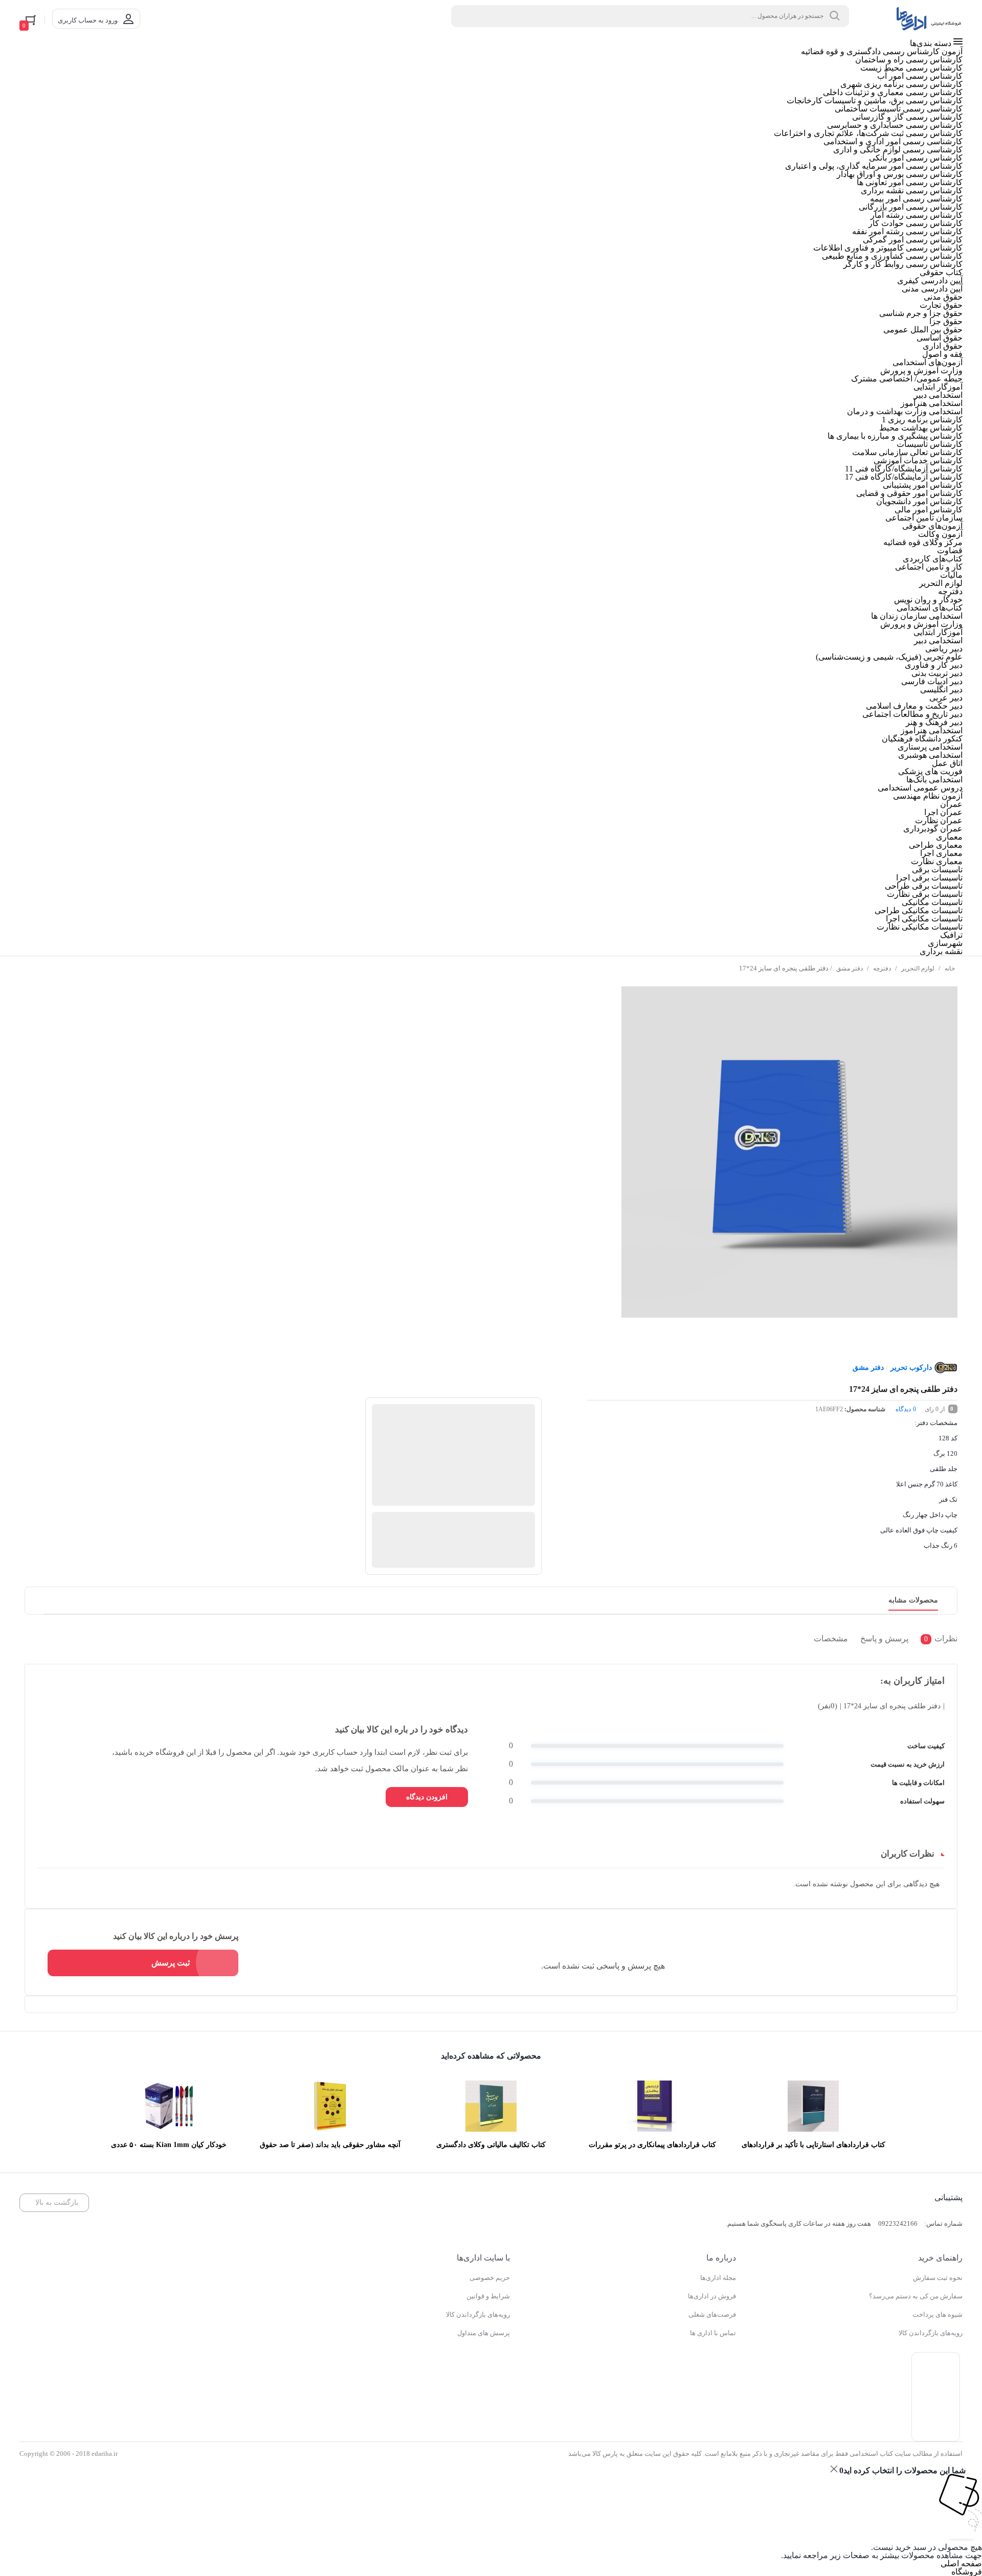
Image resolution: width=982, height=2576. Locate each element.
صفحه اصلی (961, 2563)
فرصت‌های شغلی (712, 2314)
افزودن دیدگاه (427, 1797)
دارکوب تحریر (911, 1368)
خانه (950, 968)
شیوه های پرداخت (938, 2314)
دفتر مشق (850, 968)
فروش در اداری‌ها (712, 2296)
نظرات (941, 1638)
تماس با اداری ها (713, 2333)
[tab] (936, 1641)
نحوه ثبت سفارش (938, 2278)
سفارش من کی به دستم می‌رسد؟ (916, 2296)
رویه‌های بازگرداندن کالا (931, 2333)
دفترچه (882, 968)
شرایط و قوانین (488, 2296)
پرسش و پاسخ (884, 1638)
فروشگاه (967, 2572)
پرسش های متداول (484, 2333)
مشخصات (831, 1638)
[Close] (834, 2469)
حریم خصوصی (490, 2278)
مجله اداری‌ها (718, 2278)
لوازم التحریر (918, 968)
